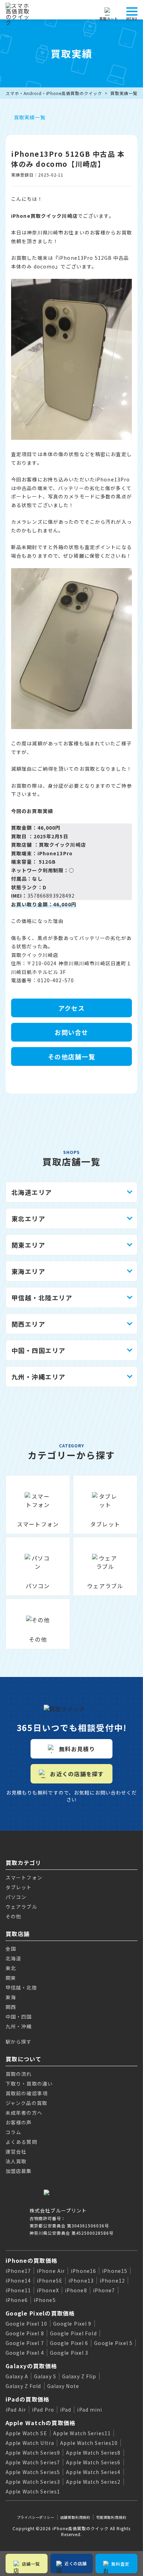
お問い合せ (71, 1032)
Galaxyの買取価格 (31, 2366)
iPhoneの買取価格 (31, 2260)
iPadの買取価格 (28, 2399)
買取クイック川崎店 (62, 845)
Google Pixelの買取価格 (40, 2313)
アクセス (72, 1008)
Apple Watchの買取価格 (40, 2423)
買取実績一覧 (124, 93)
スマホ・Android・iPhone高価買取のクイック (54, 93)
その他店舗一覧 (71, 1056)
